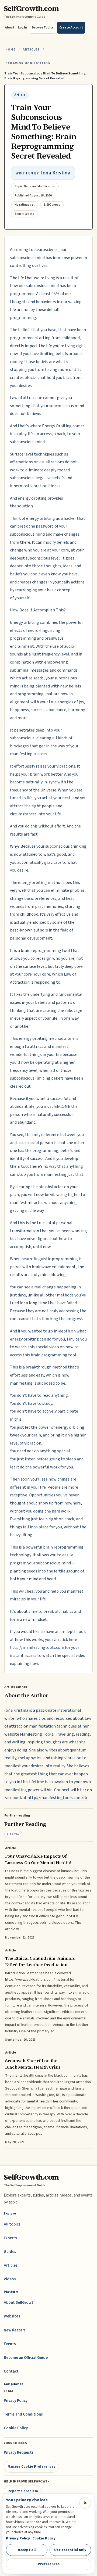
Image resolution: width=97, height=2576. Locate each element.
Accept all (27, 2550)
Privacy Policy (16, 2401)
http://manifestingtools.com (37, 1647)
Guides (10, 2252)
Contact (11, 2371)
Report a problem (23, 2491)
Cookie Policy (16, 2428)
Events (10, 2344)
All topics (12, 2224)
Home (11, 50)
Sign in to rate (24, 214)
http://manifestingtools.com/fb (57, 1798)
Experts (10, 2238)
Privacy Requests (19, 2453)
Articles (31, 50)
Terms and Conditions (23, 2414)
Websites (12, 2316)
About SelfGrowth (20, 2303)
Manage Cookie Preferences (32, 2466)
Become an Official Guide (26, 2358)
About (10, 28)
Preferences (49, 2564)
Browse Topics (43, 28)
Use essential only (70, 2550)
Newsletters (15, 2330)
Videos (10, 2279)
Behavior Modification (28, 63)
